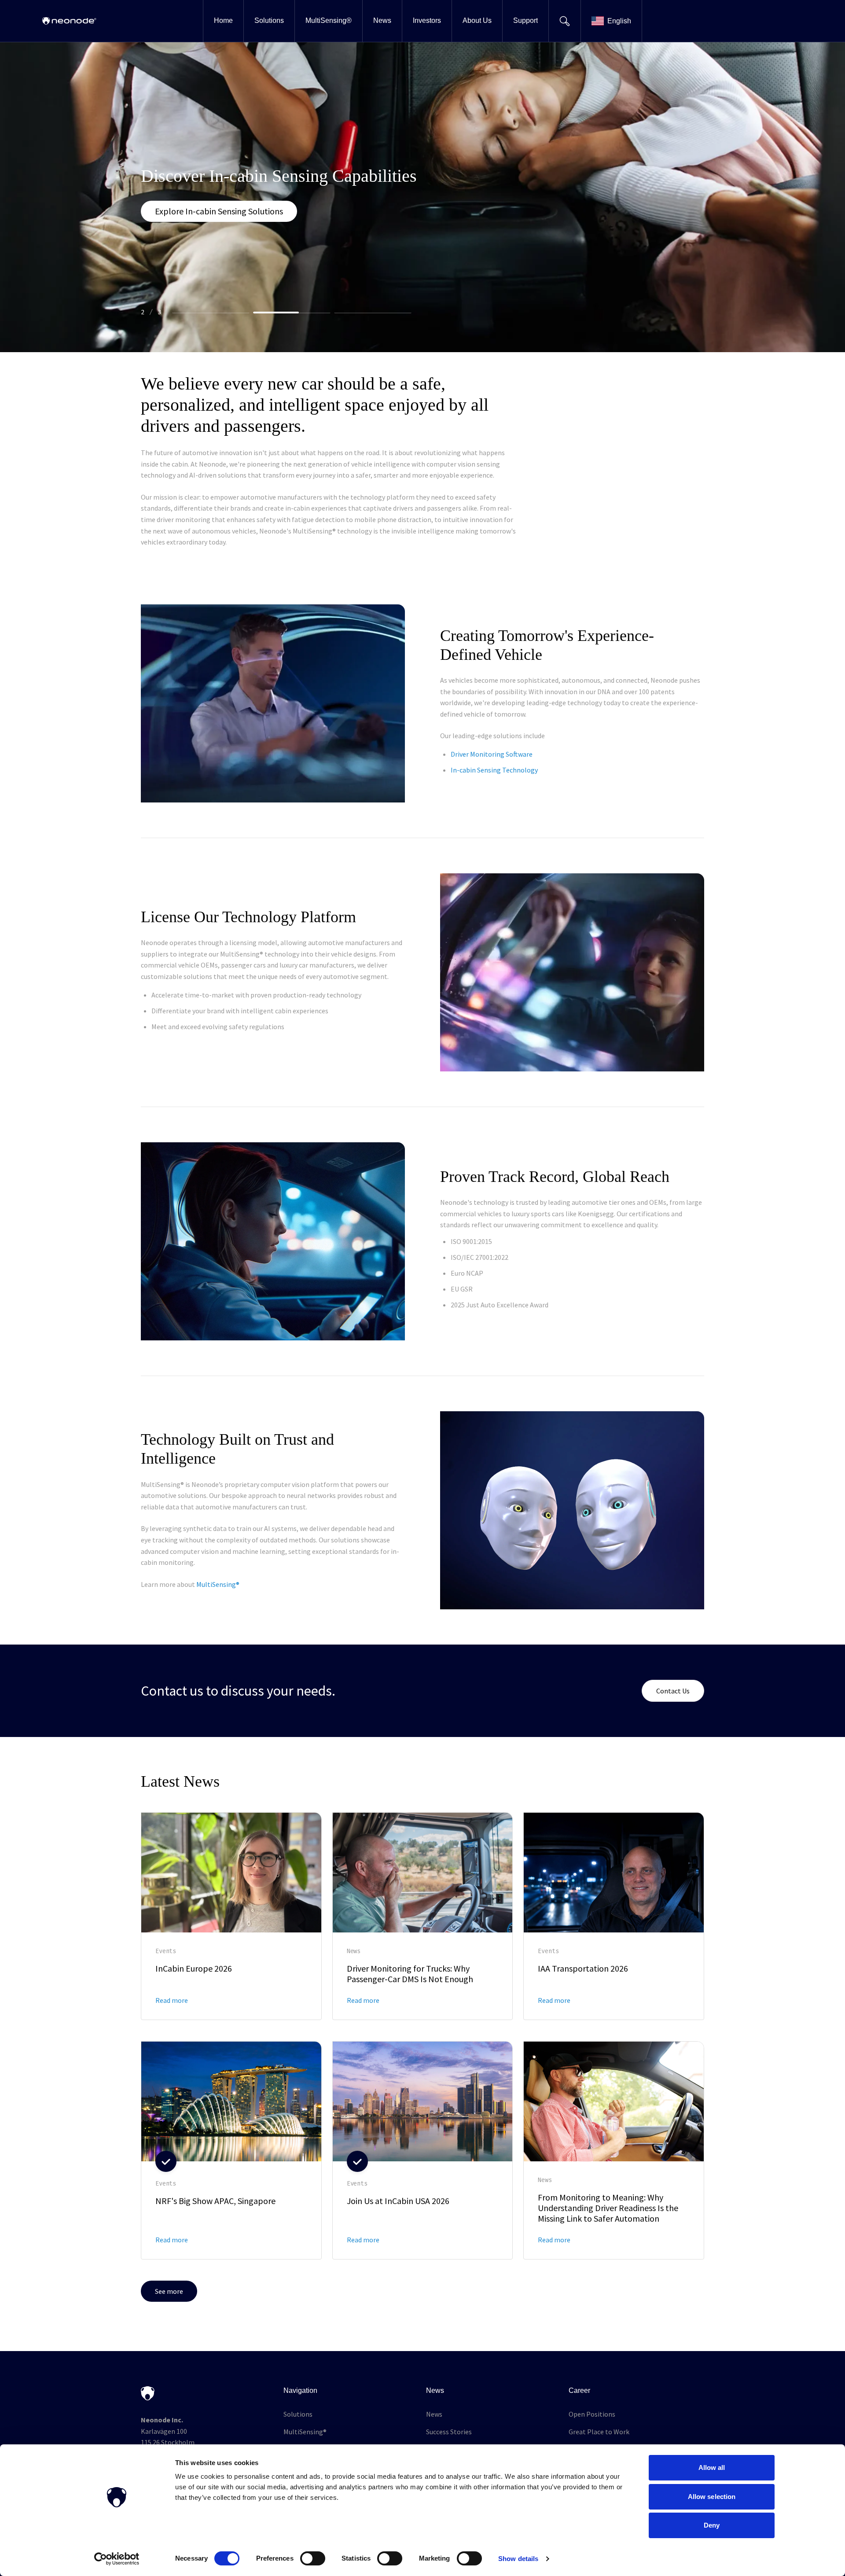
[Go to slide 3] (373, 313)
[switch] (313, 2558)
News (434, 2414)
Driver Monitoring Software (492, 754)
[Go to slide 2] (292, 313)
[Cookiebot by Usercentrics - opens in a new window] (117, 2559)
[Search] (564, 21)
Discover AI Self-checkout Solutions (220, 222)
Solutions (298, 2414)
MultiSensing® (305, 2432)
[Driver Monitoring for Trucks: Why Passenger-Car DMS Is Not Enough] (423, 1916)
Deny (712, 2525)
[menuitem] (223, 21)
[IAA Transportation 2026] (614, 1916)
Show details (518, 2559)
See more (169, 2291)
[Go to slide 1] (211, 313)
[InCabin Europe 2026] (231, 1916)
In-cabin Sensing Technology (494, 770)
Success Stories (449, 2432)
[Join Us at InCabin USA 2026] (423, 2150)
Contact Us (673, 1691)
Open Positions (592, 2414)
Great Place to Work (599, 2432)
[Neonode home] (69, 21)
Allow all (712, 2467)
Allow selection (712, 2497)
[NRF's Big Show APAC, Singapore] (231, 2150)
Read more (172, 2000)
